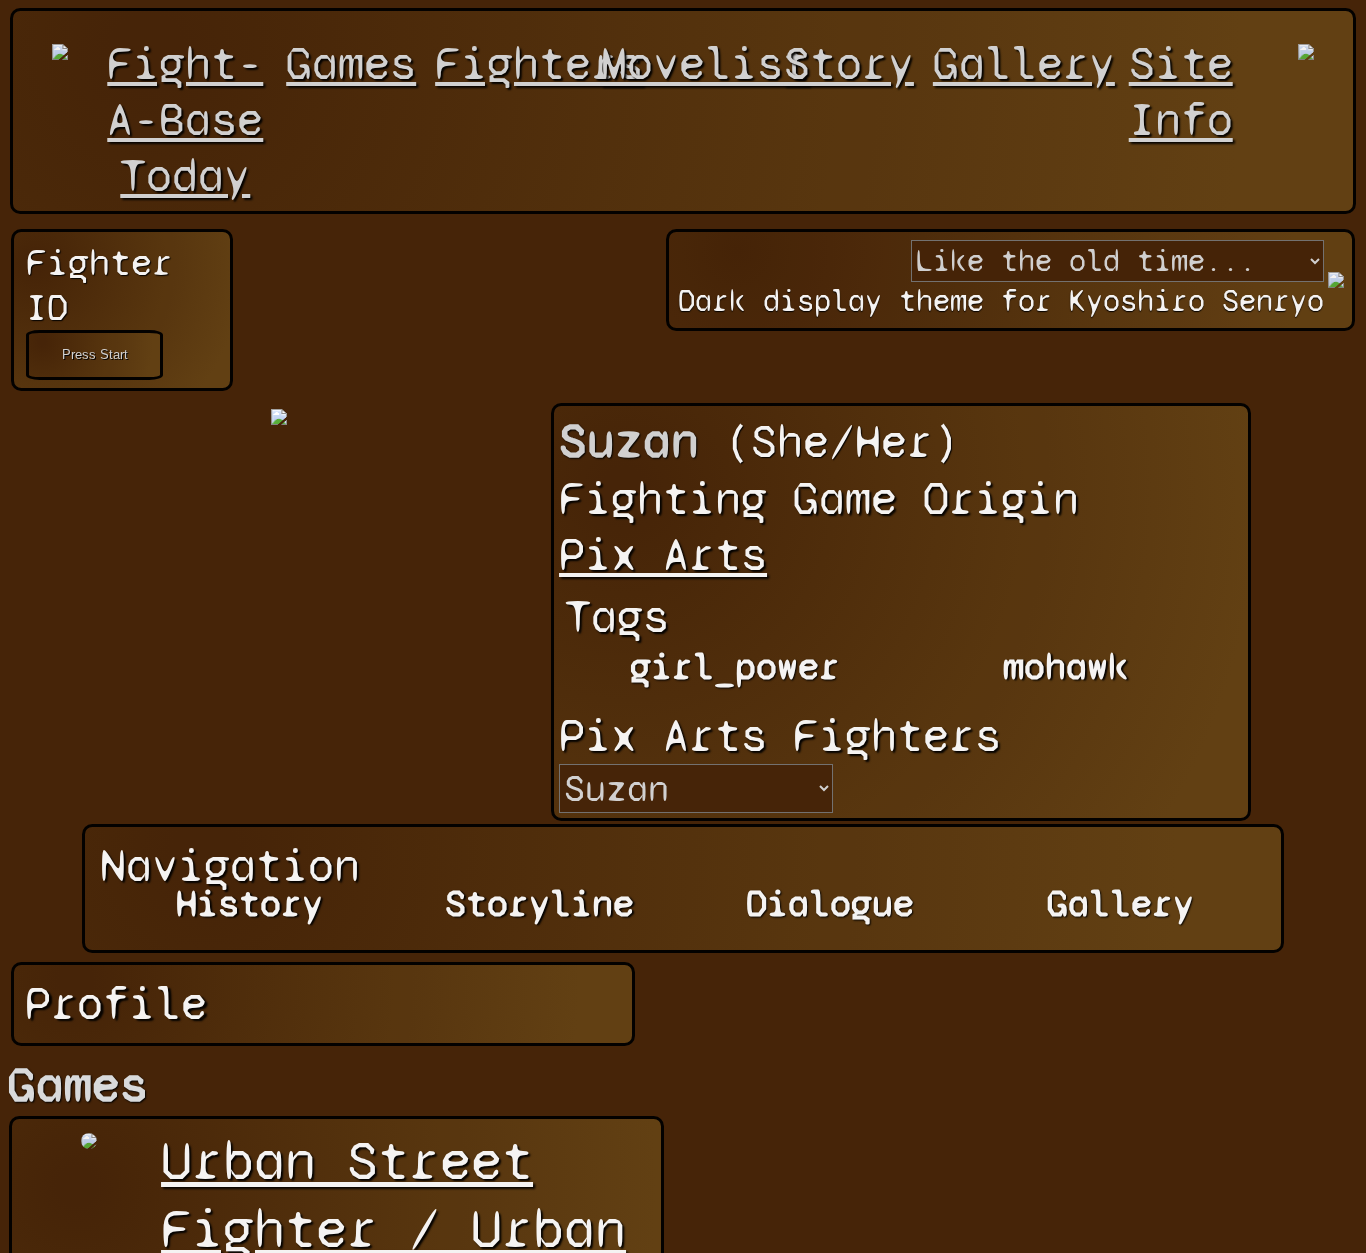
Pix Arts (663, 555)
